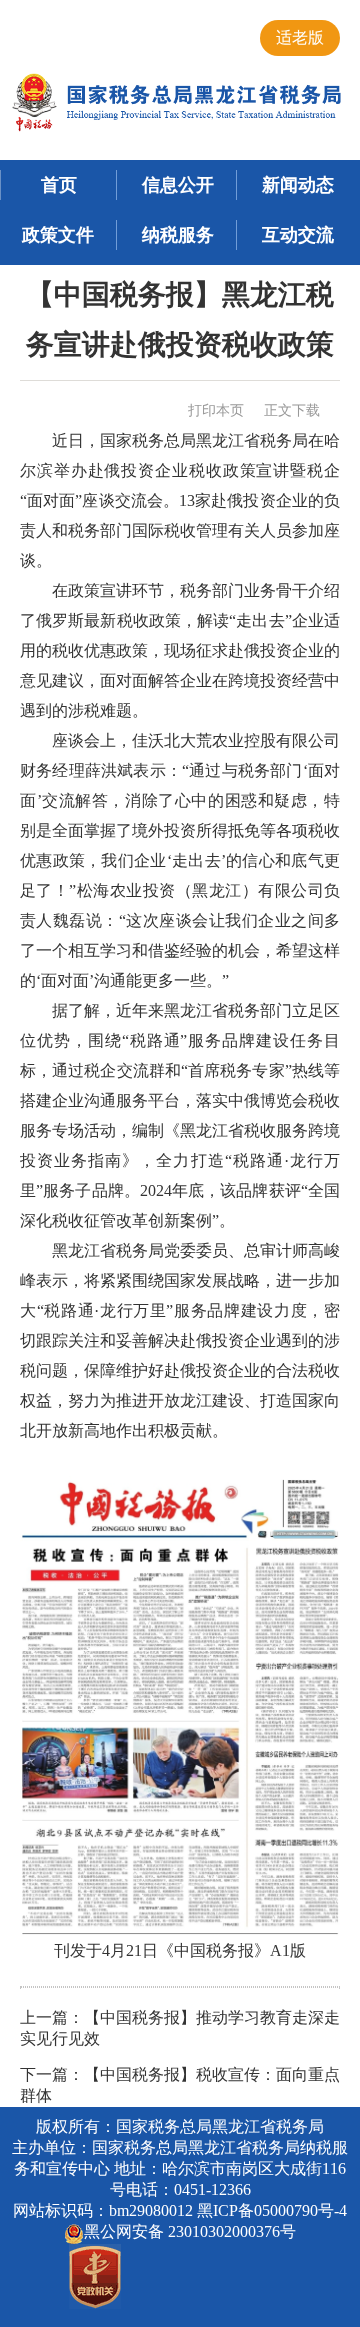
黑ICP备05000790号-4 (272, 2210)
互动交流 (298, 235)
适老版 (300, 37)
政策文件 (58, 235)
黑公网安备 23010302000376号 (190, 2231)
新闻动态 (298, 185)
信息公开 (178, 185)
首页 (59, 185)
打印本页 (216, 410)
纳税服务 (178, 235)
